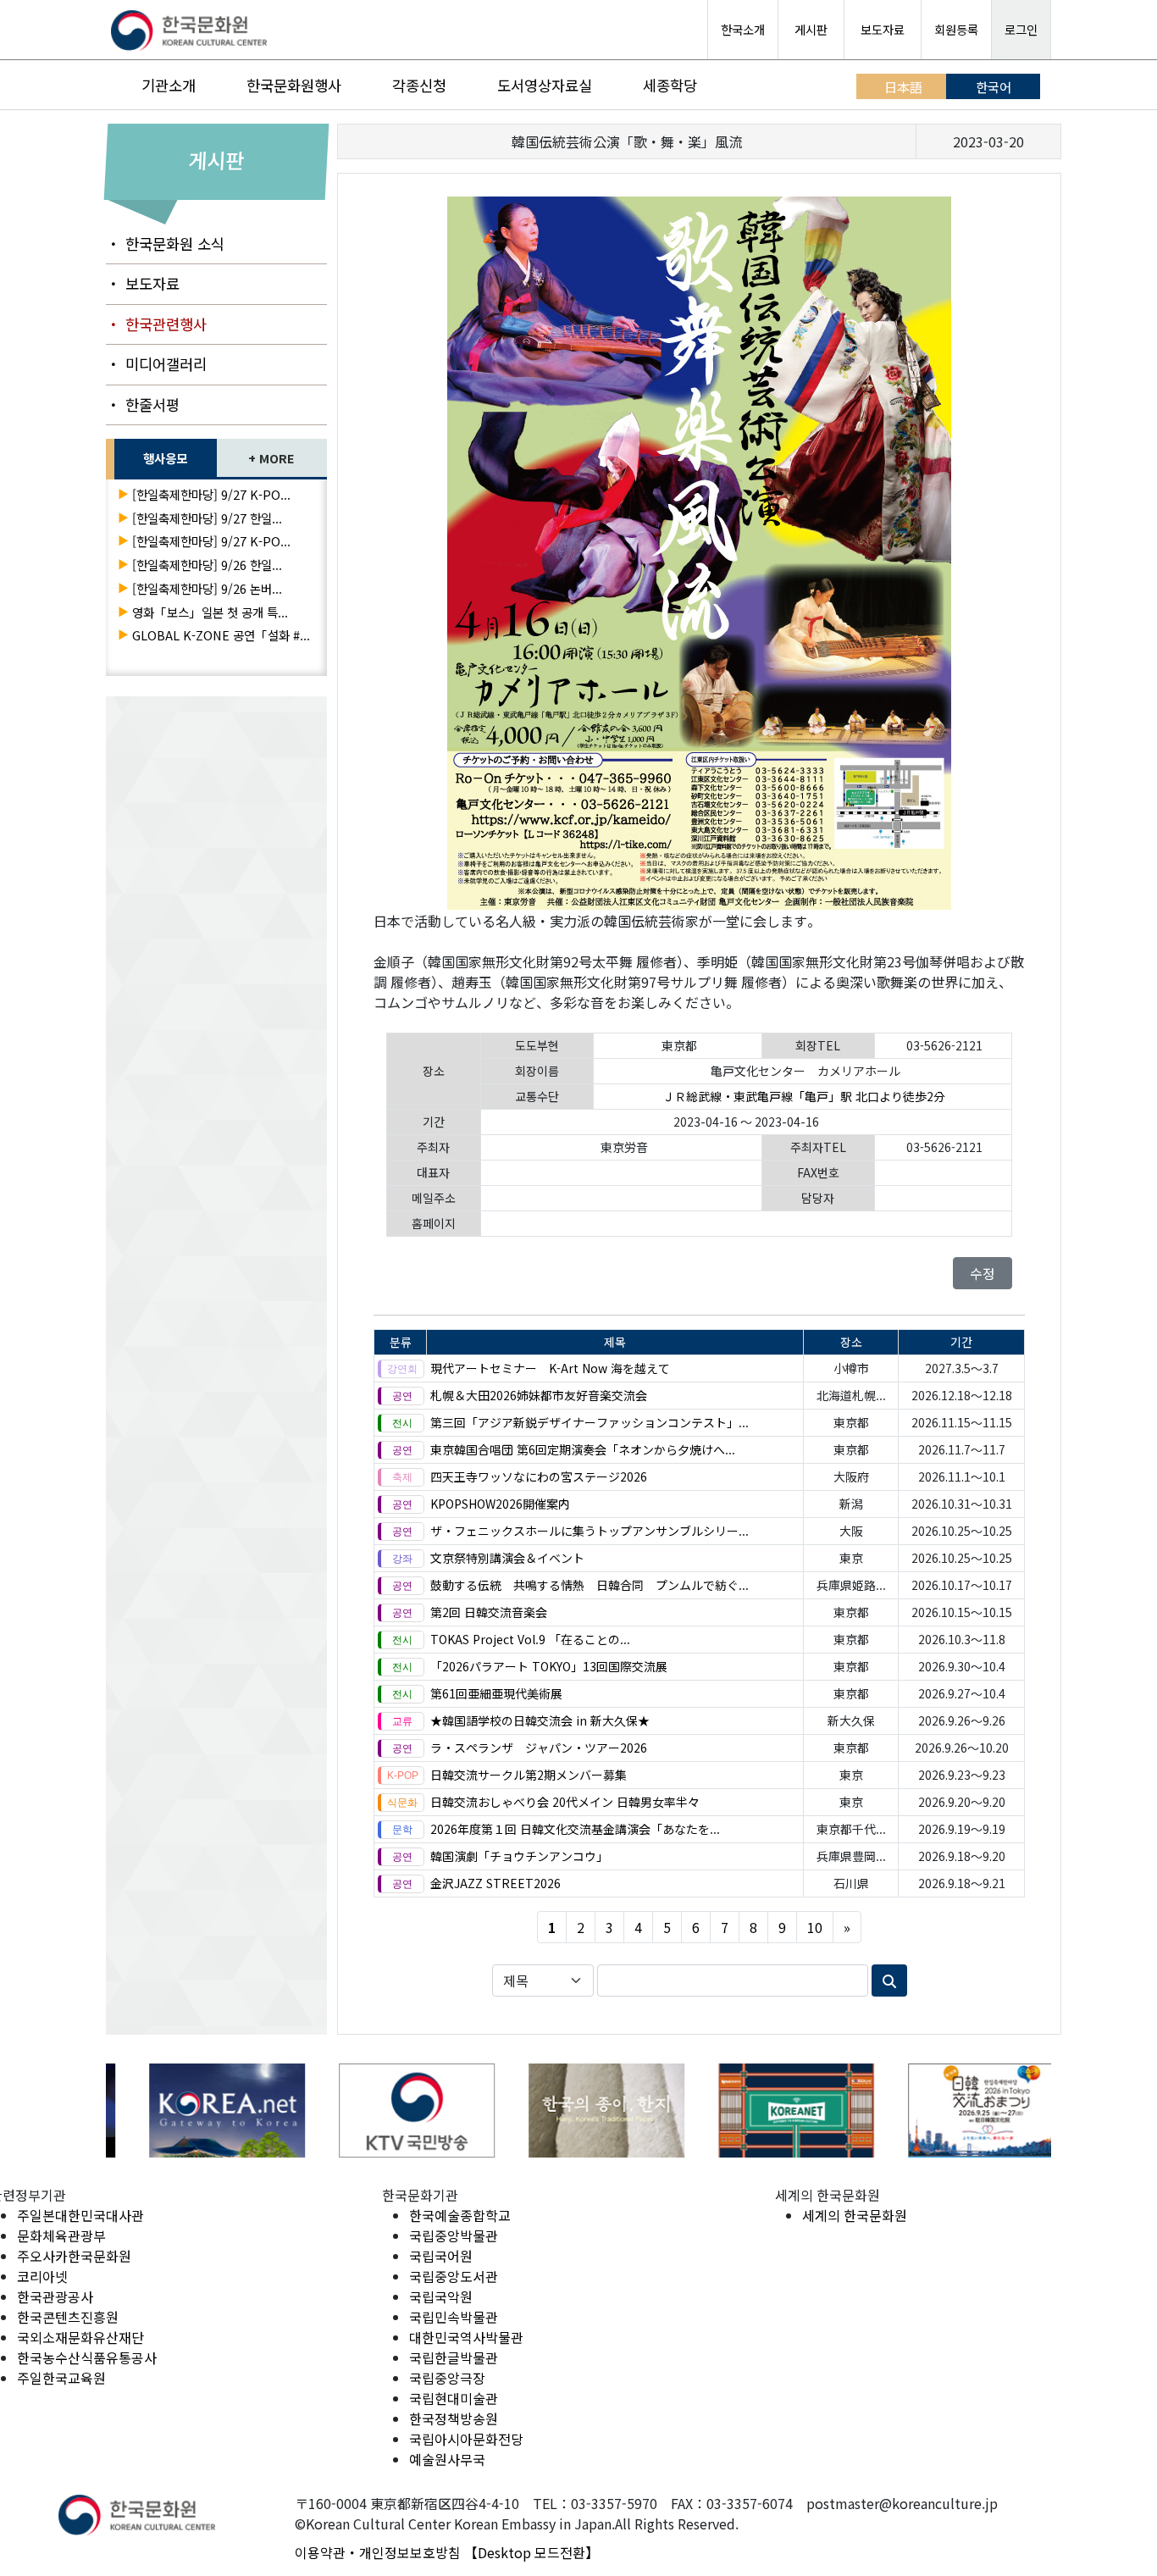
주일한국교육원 (61, 2378)
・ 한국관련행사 (156, 324)
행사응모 (165, 458)
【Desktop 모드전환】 (531, 2552)
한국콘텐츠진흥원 (68, 2317)
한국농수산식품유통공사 (87, 2357)
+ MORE (271, 458)
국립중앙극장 (447, 2378)
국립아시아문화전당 (466, 2439)
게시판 (811, 29)
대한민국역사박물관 (466, 2337)
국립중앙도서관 (454, 2276)
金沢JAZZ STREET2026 (495, 1883)
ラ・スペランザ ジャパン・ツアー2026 (539, 1748)
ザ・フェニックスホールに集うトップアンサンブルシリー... (590, 1531)
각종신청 (419, 85)
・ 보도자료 (143, 283)
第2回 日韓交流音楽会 (489, 1612)
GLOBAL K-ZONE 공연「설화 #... (221, 635)
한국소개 (743, 29)
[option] (201, 2111)
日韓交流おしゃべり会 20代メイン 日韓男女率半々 (565, 1802)
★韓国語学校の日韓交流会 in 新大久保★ (540, 1720)
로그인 (1021, 29)
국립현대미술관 (454, 2398)
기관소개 (169, 85)
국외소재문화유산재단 (80, 2337)
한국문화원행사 (294, 85)
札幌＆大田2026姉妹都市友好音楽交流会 (539, 1395)
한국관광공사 (55, 2296)
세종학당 (670, 85)
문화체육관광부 (61, 2235)
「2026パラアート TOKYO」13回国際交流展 (549, 1666)
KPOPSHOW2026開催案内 (500, 1504)
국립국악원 (441, 2296)
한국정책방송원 (454, 2418)
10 (815, 1927)
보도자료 (883, 29)
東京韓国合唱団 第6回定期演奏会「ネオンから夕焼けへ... (583, 1449)
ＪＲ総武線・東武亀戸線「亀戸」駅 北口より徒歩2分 (804, 1096)
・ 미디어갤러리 (156, 364)
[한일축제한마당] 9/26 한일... (207, 565)
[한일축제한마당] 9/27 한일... (207, 518)
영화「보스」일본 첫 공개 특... (210, 612)
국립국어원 (441, 2256)
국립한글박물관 (454, 2357)
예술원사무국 (447, 2459)
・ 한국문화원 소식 (165, 244)
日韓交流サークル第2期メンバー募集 (529, 1775)
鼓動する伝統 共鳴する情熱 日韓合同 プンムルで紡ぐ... (590, 1585)
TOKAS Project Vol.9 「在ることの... (530, 1639)
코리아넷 (42, 2276)
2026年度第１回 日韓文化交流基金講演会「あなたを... (575, 1829)
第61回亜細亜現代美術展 (496, 1693)
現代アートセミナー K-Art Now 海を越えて (550, 1368)
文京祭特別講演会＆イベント (507, 1558)
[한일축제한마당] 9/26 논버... (207, 588)
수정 (983, 1273)
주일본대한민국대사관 (80, 2215)
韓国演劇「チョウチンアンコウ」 (519, 1856)
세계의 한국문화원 (855, 2215)
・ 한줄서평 (143, 404)
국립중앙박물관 (454, 2235)
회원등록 (956, 29)
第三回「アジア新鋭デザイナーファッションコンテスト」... (590, 1422)
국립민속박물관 (454, 2317)
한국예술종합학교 (460, 2215)
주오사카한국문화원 (74, 2256)
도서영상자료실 (545, 85)
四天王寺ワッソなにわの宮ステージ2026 (539, 1476)
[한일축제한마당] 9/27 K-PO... (211, 494)
